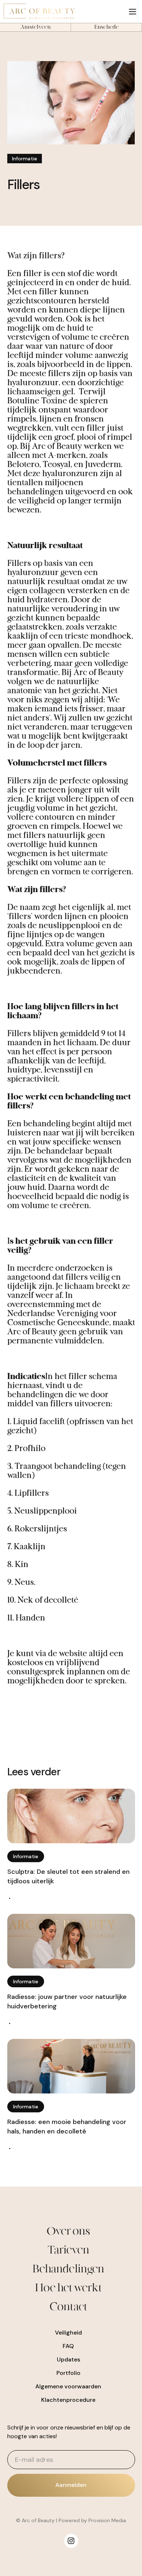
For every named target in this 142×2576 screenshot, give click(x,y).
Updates (68, 2359)
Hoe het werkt (68, 2288)
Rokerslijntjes (41, 1529)
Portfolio (68, 2373)
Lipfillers (32, 1493)
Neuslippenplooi (46, 1511)
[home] (62, 11)
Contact (68, 2307)
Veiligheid (68, 2333)
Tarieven (68, 2250)
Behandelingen (68, 2269)
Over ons (68, 2231)
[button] (133, 11)
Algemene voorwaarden (68, 2386)
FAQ (68, 2346)
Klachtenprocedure (68, 2400)
